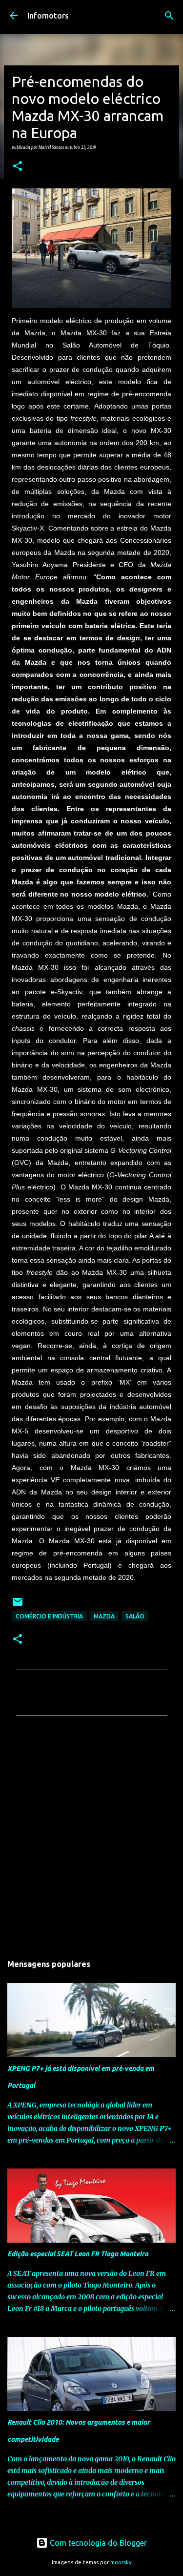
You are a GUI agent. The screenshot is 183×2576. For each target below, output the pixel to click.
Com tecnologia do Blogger (97, 2543)
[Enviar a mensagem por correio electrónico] (18, 1605)
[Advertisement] (91, 1838)
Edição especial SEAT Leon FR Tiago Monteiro (78, 2254)
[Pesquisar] (169, 16)
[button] (18, 166)
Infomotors (48, 16)
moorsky (121, 2562)
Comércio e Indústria (49, 1616)
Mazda (104, 1616)
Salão (135, 1616)
